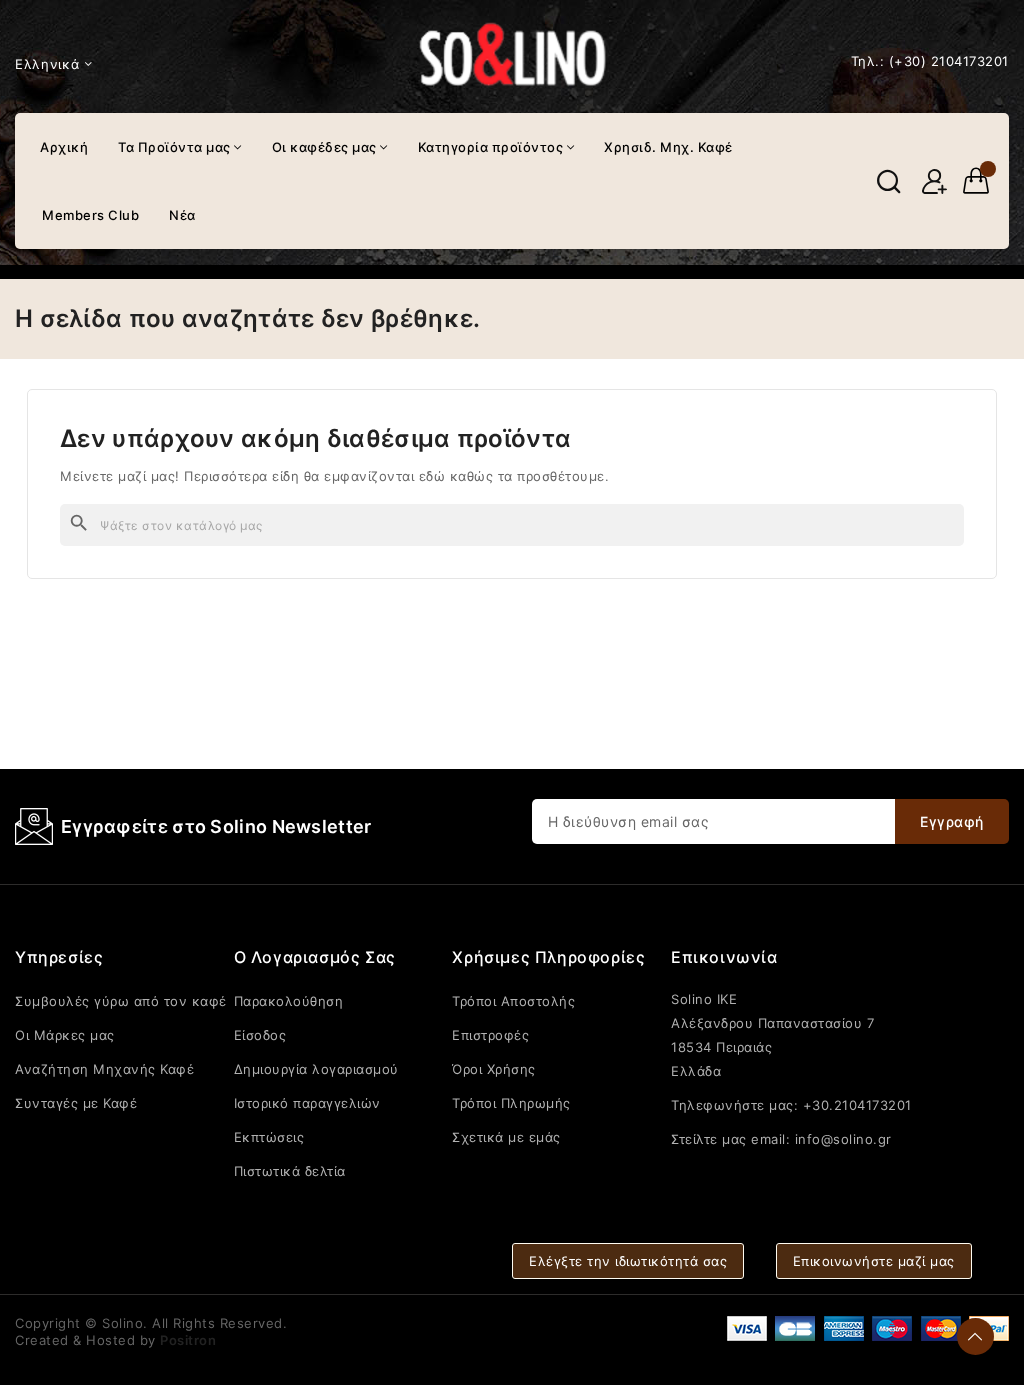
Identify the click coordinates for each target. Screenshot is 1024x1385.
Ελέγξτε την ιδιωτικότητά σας (628, 1261)
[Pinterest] (916, 1175)
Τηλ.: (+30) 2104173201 (930, 61)
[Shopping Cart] (976, 181)
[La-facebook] (764, 1175)
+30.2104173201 (857, 1105)
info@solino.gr (843, 1139)
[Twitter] (802, 1175)
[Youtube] (840, 1175)
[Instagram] (878, 1175)
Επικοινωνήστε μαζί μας (874, 1261)
